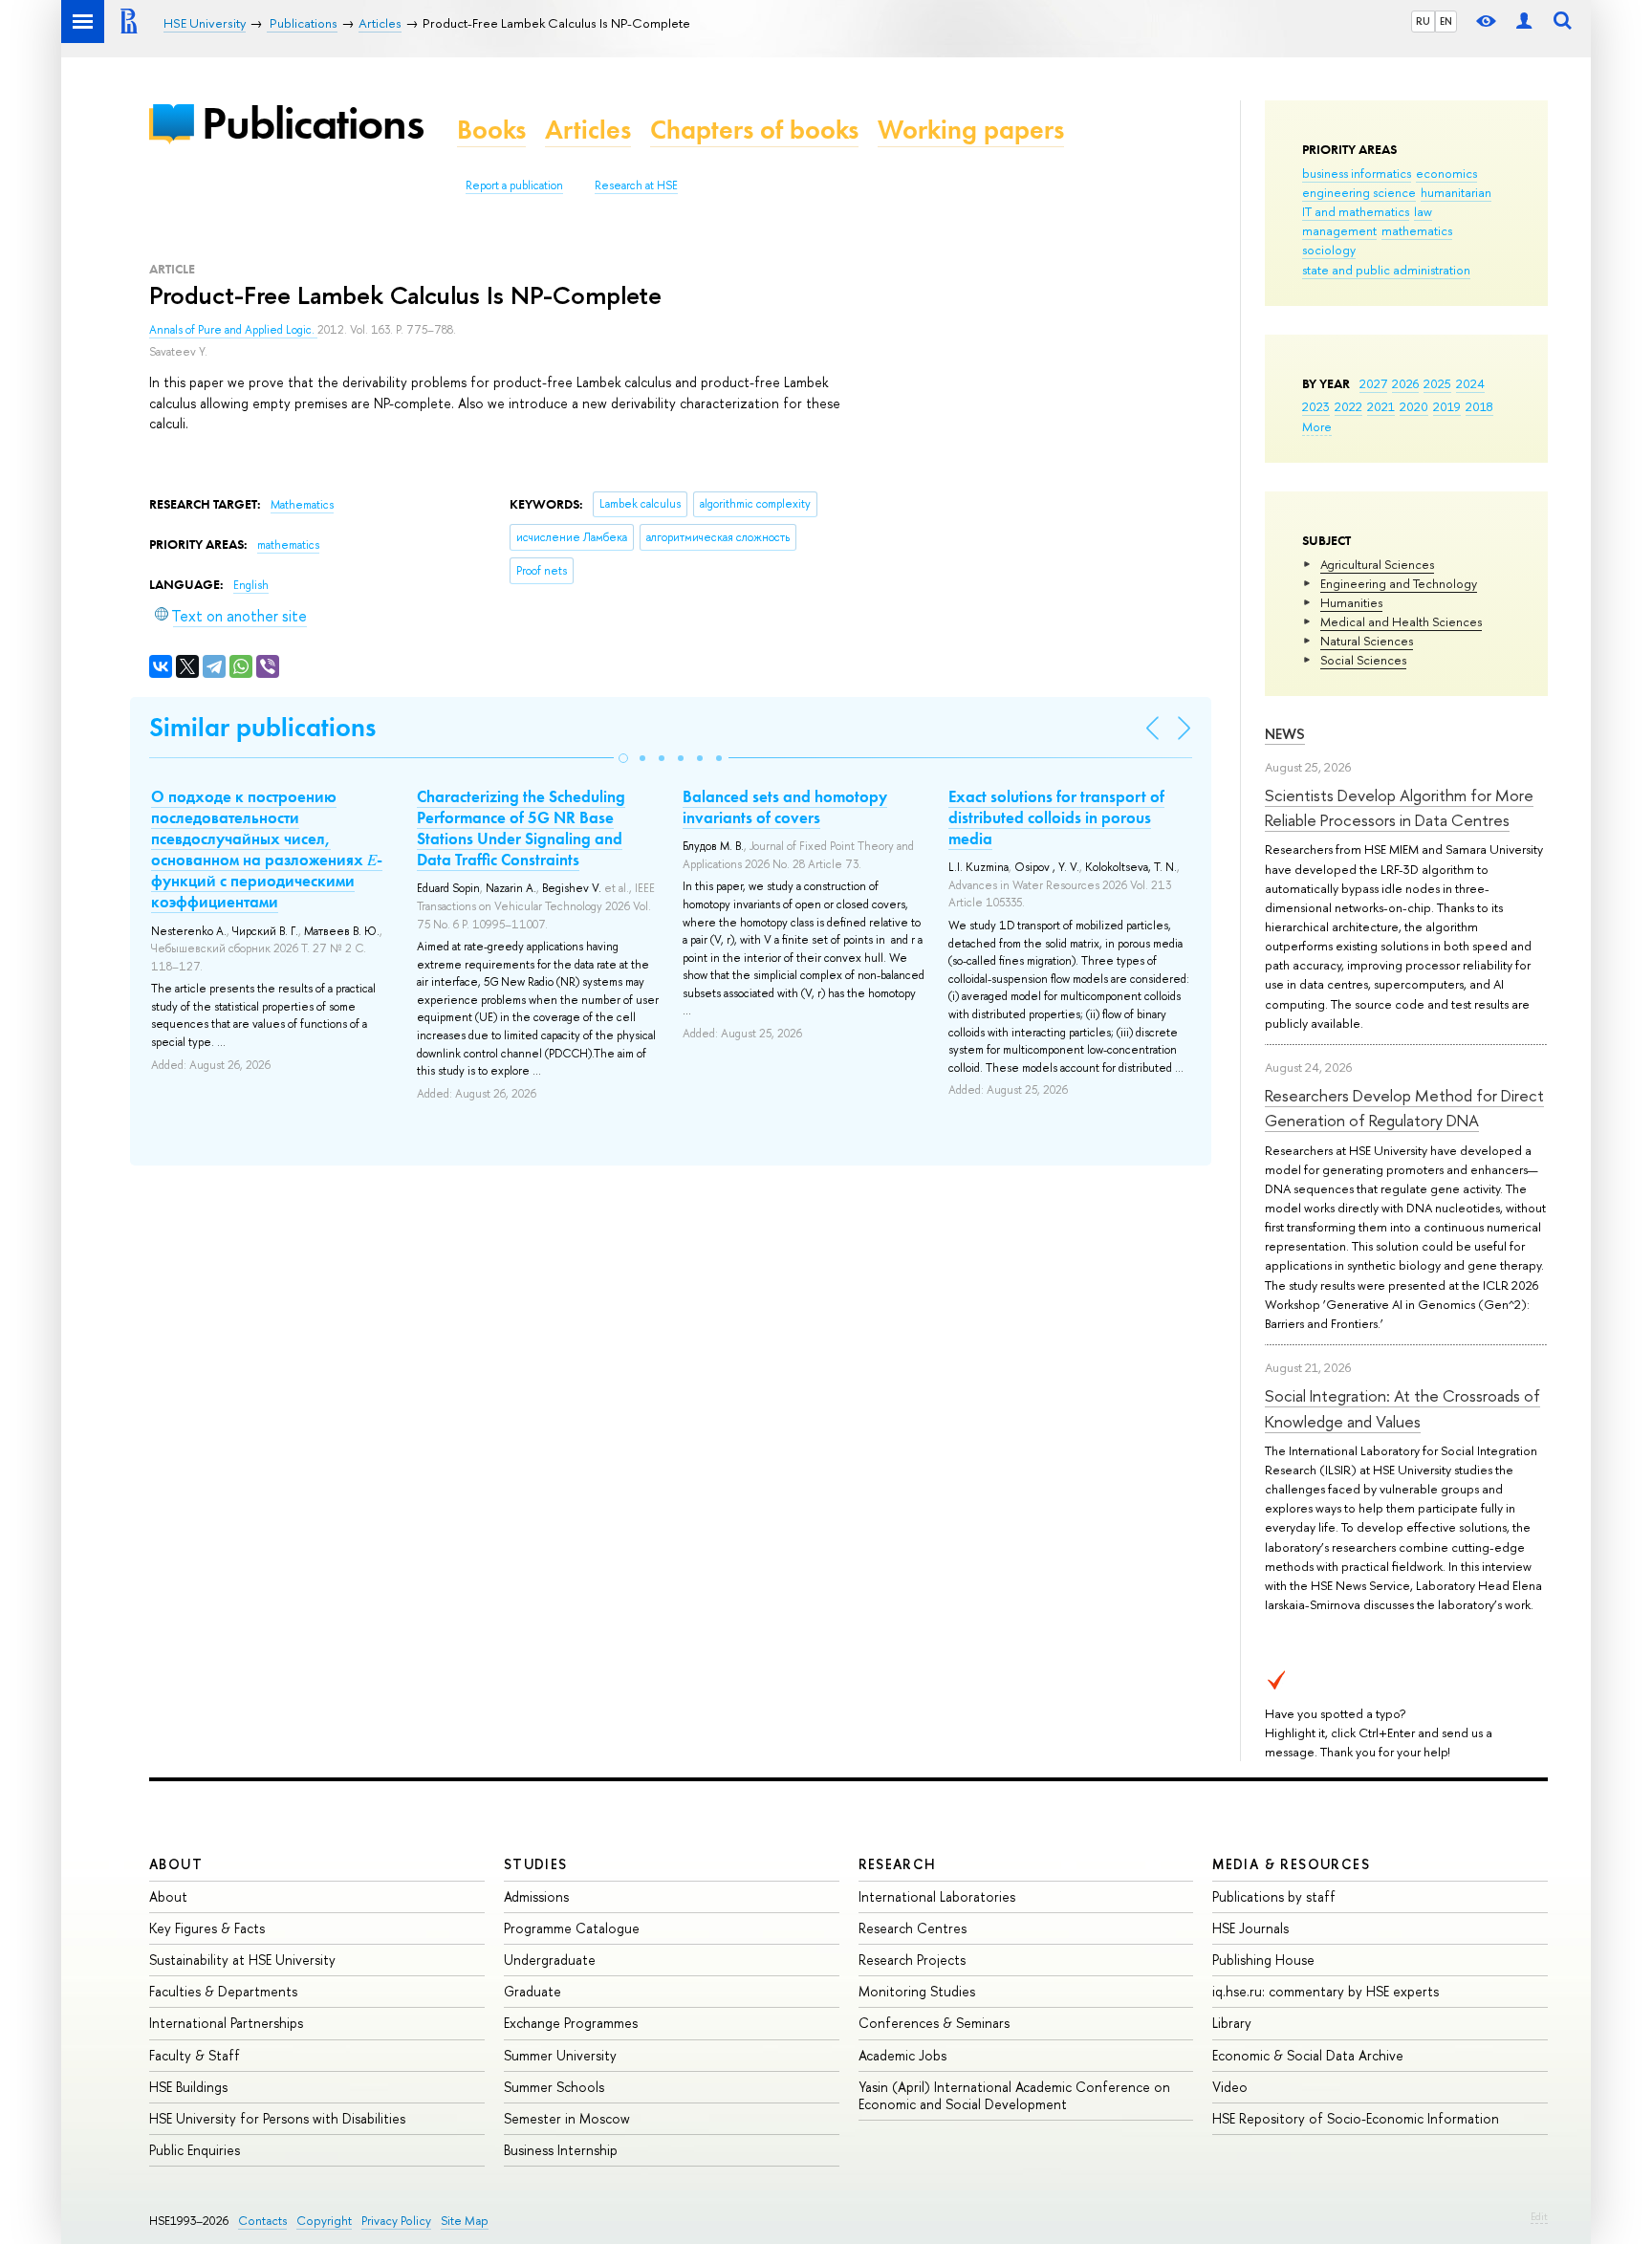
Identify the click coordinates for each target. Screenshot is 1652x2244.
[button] (623, 758)
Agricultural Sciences (1377, 564)
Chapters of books (754, 130)
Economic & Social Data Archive (1308, 2055)
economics (1446, 173)
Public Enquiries (195, 2150)
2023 (1316, 406)
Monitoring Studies (917, 1991)
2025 (1437, 383)
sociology (1329, 250)
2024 (1470, 383)
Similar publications (262, 727)
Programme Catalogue (572, 1928)
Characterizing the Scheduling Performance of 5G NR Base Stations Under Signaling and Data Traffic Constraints (521, 828)
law (1423, 211)
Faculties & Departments (223, 1991)
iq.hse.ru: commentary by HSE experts (1326, 1991)
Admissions (536, 1896)
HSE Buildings (188, 2087)
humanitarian (1456, 192)
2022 (1348, 406)
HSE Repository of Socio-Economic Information (1356, 2118)
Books (491, 130)
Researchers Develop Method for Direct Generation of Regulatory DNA (1404, 1108)
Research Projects (912, 1960)
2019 (1447, 406)
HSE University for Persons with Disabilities (277, 2118)
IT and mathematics (1356, 211)
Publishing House (1263, 1960)
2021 (1381, 406)
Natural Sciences (1367, 641)
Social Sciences (1363, 660)
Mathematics (302, 505)
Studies (536, 1864)
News (1285, 734)
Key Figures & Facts (207, 1928)
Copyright (324, 2221)
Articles (588, 130)
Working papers (971, 130)
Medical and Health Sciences (1401, 621)
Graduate (533, 1991)
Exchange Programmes (571, 2023)
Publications (313, 123)
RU (1423, 21)
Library (1232, 2023)
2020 (1414, 406)
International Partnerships (226, 2023)
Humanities (1351, 602)
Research (898, 1864)
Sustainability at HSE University (242, 1960)
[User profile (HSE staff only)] (1524, 22)
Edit (1539, 2216)
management (1339, 230)
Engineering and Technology (1399, 583)
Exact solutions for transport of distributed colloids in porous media (1056, 817)
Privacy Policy (396, 2221)
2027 (1373, 383)
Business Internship (561, 2150)
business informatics (1357, 173)
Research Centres (913, 1928)
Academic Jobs (902, 2055)
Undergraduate (550, 1960)
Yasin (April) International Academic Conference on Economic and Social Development (1014, 2095)
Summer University (560, 2055)
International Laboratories (937, 1896)
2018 (1479, 406)
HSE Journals (1250, 1928)
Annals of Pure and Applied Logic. (233, 330)
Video (1230, 2087)
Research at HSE (636, 185)
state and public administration (1386, 270)
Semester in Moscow (567, 2118)
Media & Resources (1291, 1864)
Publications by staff (1274, 1896)
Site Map (465, 2221)
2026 (1405, 383)
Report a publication (514, 185)
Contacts (262, 2221)
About (176, 1864)
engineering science (1359, 192)
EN (1446, 21)
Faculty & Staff (195, 2055)
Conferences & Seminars (934, 2023)
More (1317, 426)
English (251, 585)
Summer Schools (554, 2087)
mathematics (1417, 230)
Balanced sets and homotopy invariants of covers (785, 807)
